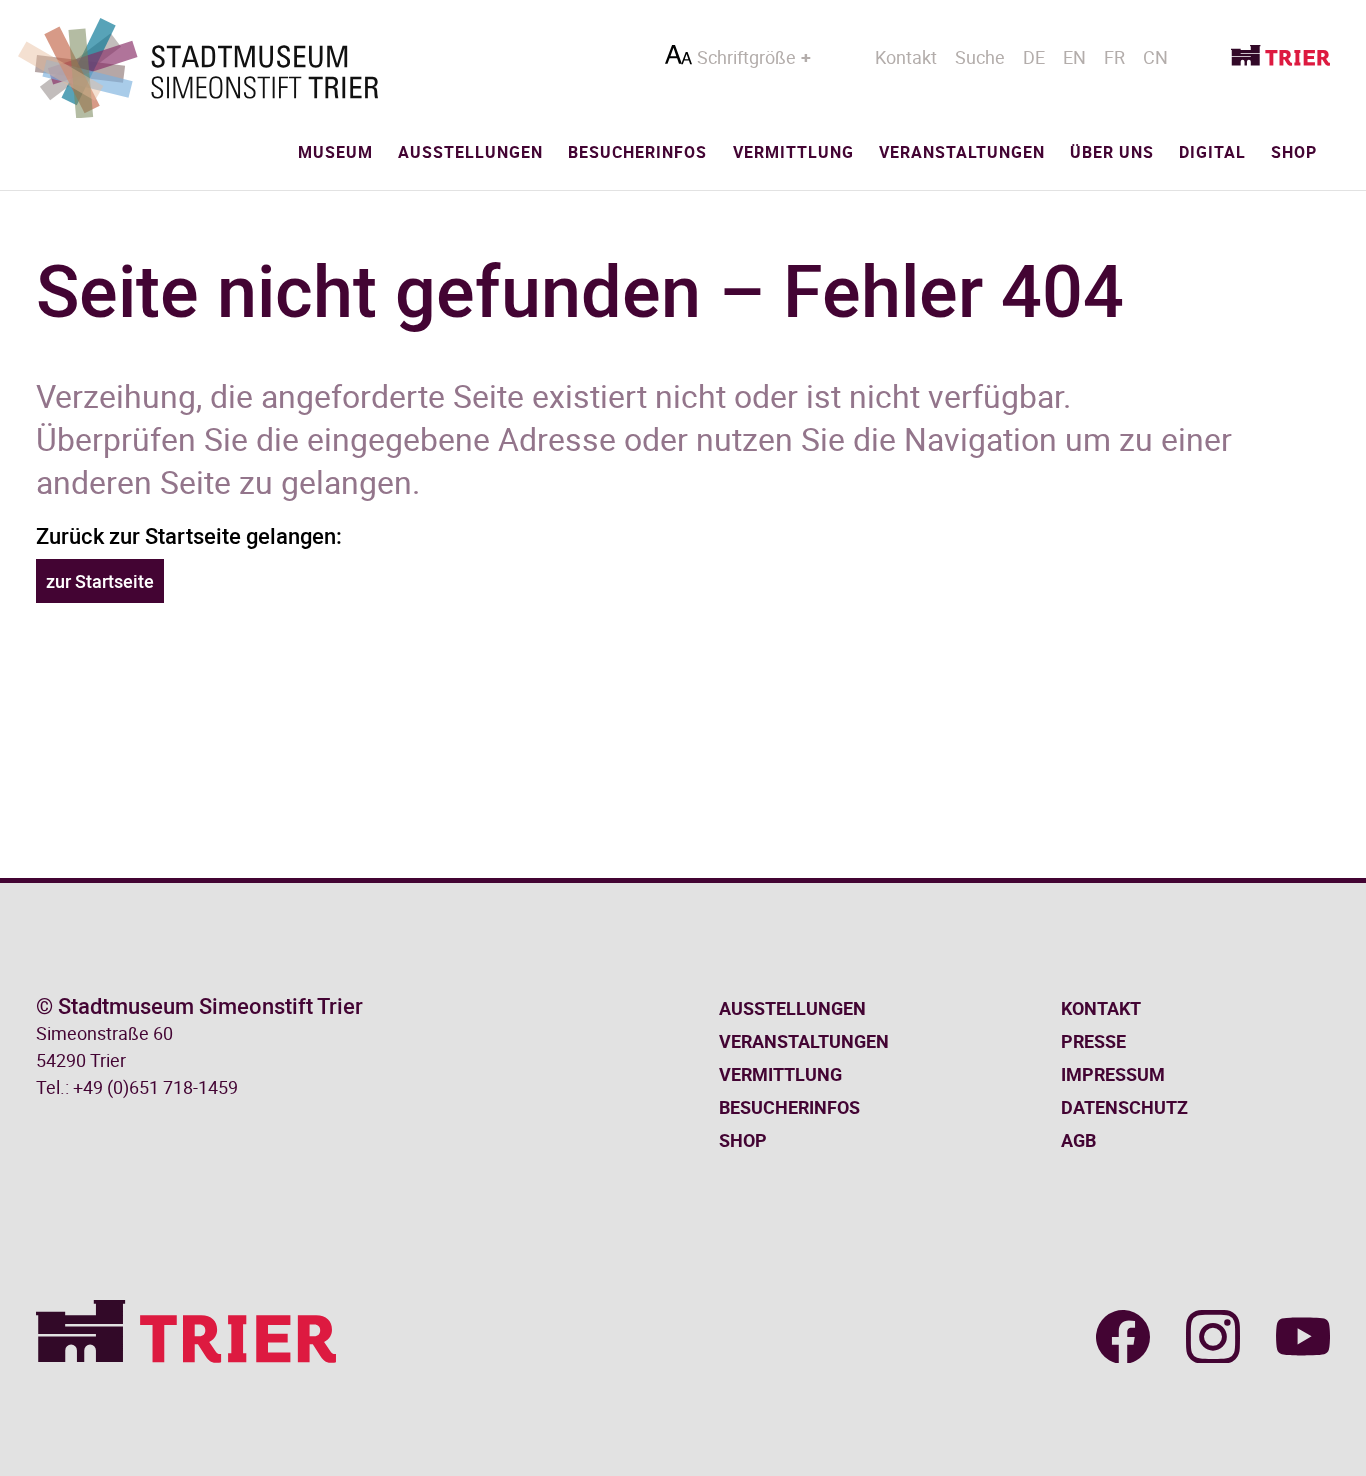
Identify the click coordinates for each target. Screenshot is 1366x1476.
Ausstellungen (470, 152)
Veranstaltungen (962, 152)
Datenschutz (1124, 1107)
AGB (1078, 1140)
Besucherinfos (637, 152)
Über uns (1112, 152)
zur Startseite (100, 581)
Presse (1093, 1041)
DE (1034, 57)
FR (1114, 57)
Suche (980, 57)
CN (1155, 57)
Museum (335, 152)
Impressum (1113, 1074)
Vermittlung (793, 152)
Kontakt (906, 57)
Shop (1294, 152)
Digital (1212, 152)
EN (1074, 57)
